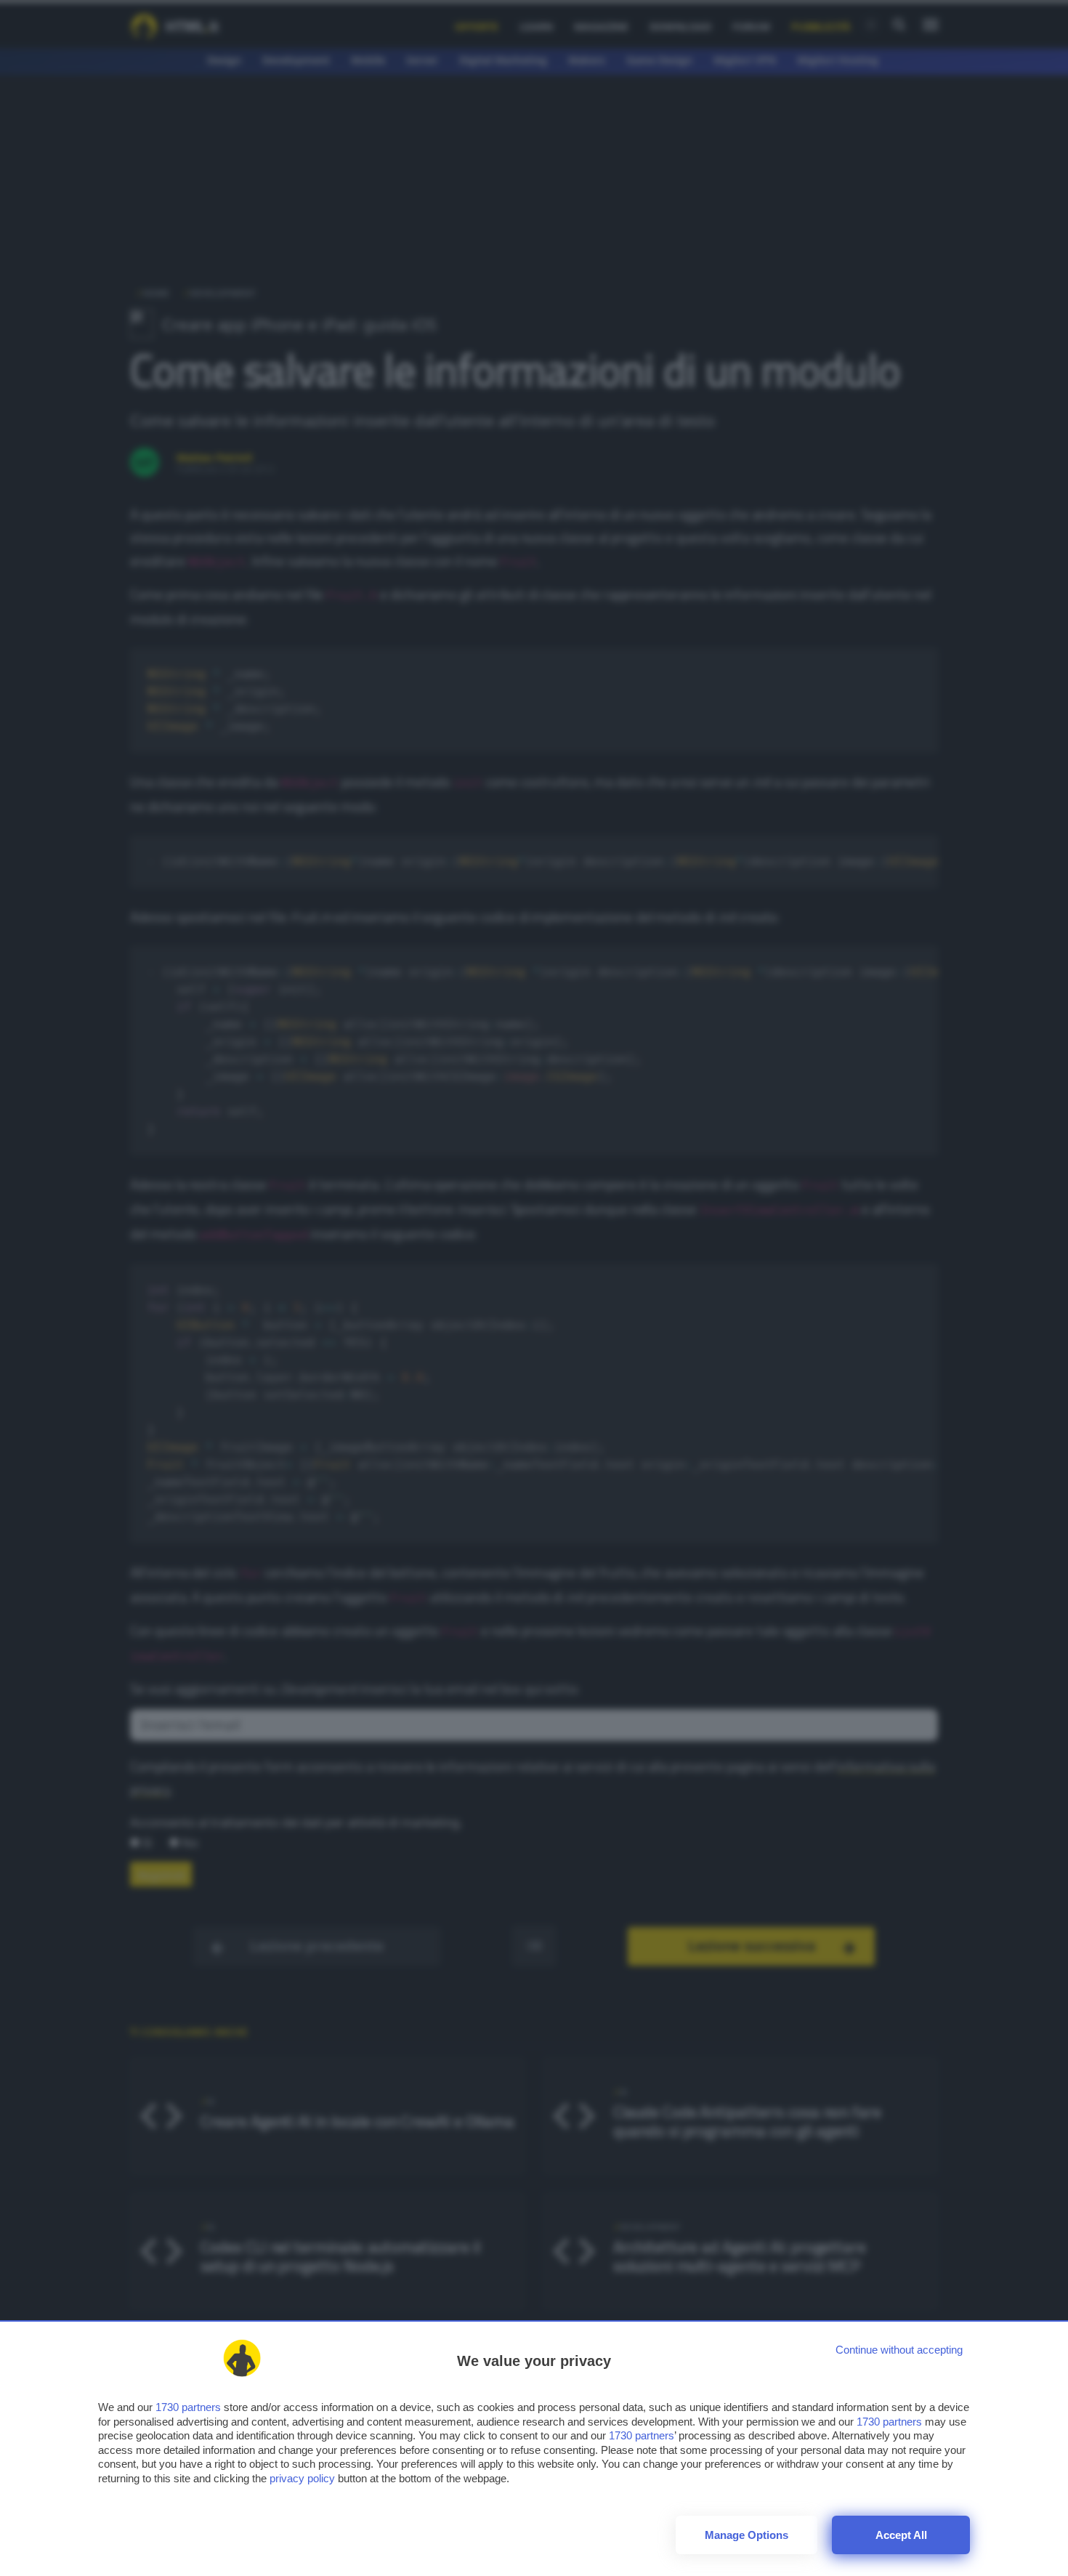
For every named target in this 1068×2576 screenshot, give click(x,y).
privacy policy (302, 2478)
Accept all (901, 2535)
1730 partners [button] (188, 2407)
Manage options (747, 2535)
